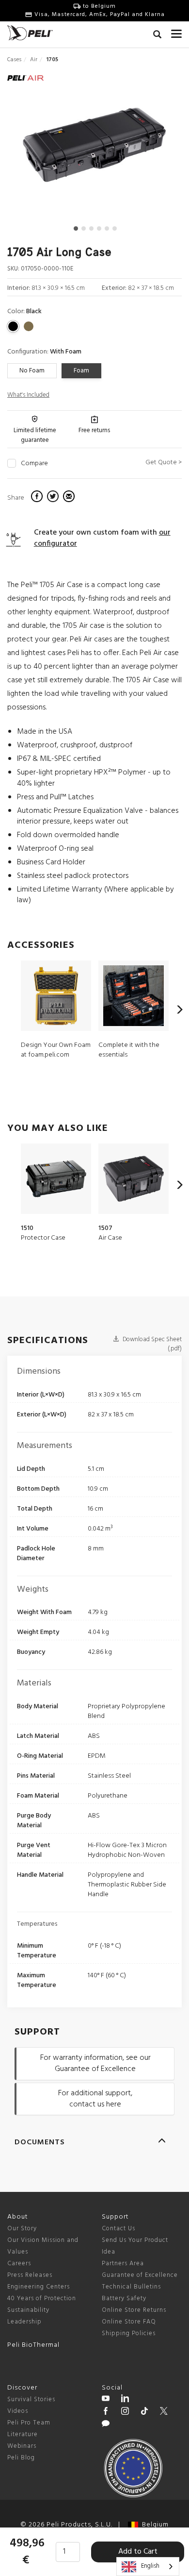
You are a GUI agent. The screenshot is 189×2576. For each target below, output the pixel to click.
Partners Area (123, 2264)
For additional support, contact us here (95, 2099)
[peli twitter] (164, 2412)
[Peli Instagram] (125, 2412)
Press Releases (30, 2275)
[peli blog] (106, 2425)
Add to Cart (138, 2552)
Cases (14, 60)
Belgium (153, 2525)
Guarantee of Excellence (140, 2275)
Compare (34, 464)
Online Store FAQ (129, 2322)
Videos (18, 2411)
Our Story (22, 2229)
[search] (157, 36)
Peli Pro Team (29, 2423)
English (150, 2566)
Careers (19, 2264)
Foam (81, 371)
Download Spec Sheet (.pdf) (151, 1344)
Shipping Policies (129, 2333)
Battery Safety (124, 2298)
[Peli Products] (106, 2412)
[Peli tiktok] (144, 2412)
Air (34, 60)
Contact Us (118, 2229)
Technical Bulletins (131, 2287)
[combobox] (148, 2567)
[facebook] (38, 498)
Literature (23, 2434)
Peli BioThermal (33, 2345)
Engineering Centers (39, 2287)
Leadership (24, 2322)
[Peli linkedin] (125, 2400)
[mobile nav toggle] (176, 32)
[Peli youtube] (106, 2400)
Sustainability (28, 2310)
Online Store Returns (134, 2310)
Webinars (22, 2446)
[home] (30, 33)
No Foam (32, 371)
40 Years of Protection (42, 2298)
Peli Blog (21, 2458)
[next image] (155, 149)
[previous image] (33, 149)
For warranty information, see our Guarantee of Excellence (95, 2063)
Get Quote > (164, 463)
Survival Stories (31, 2399)
